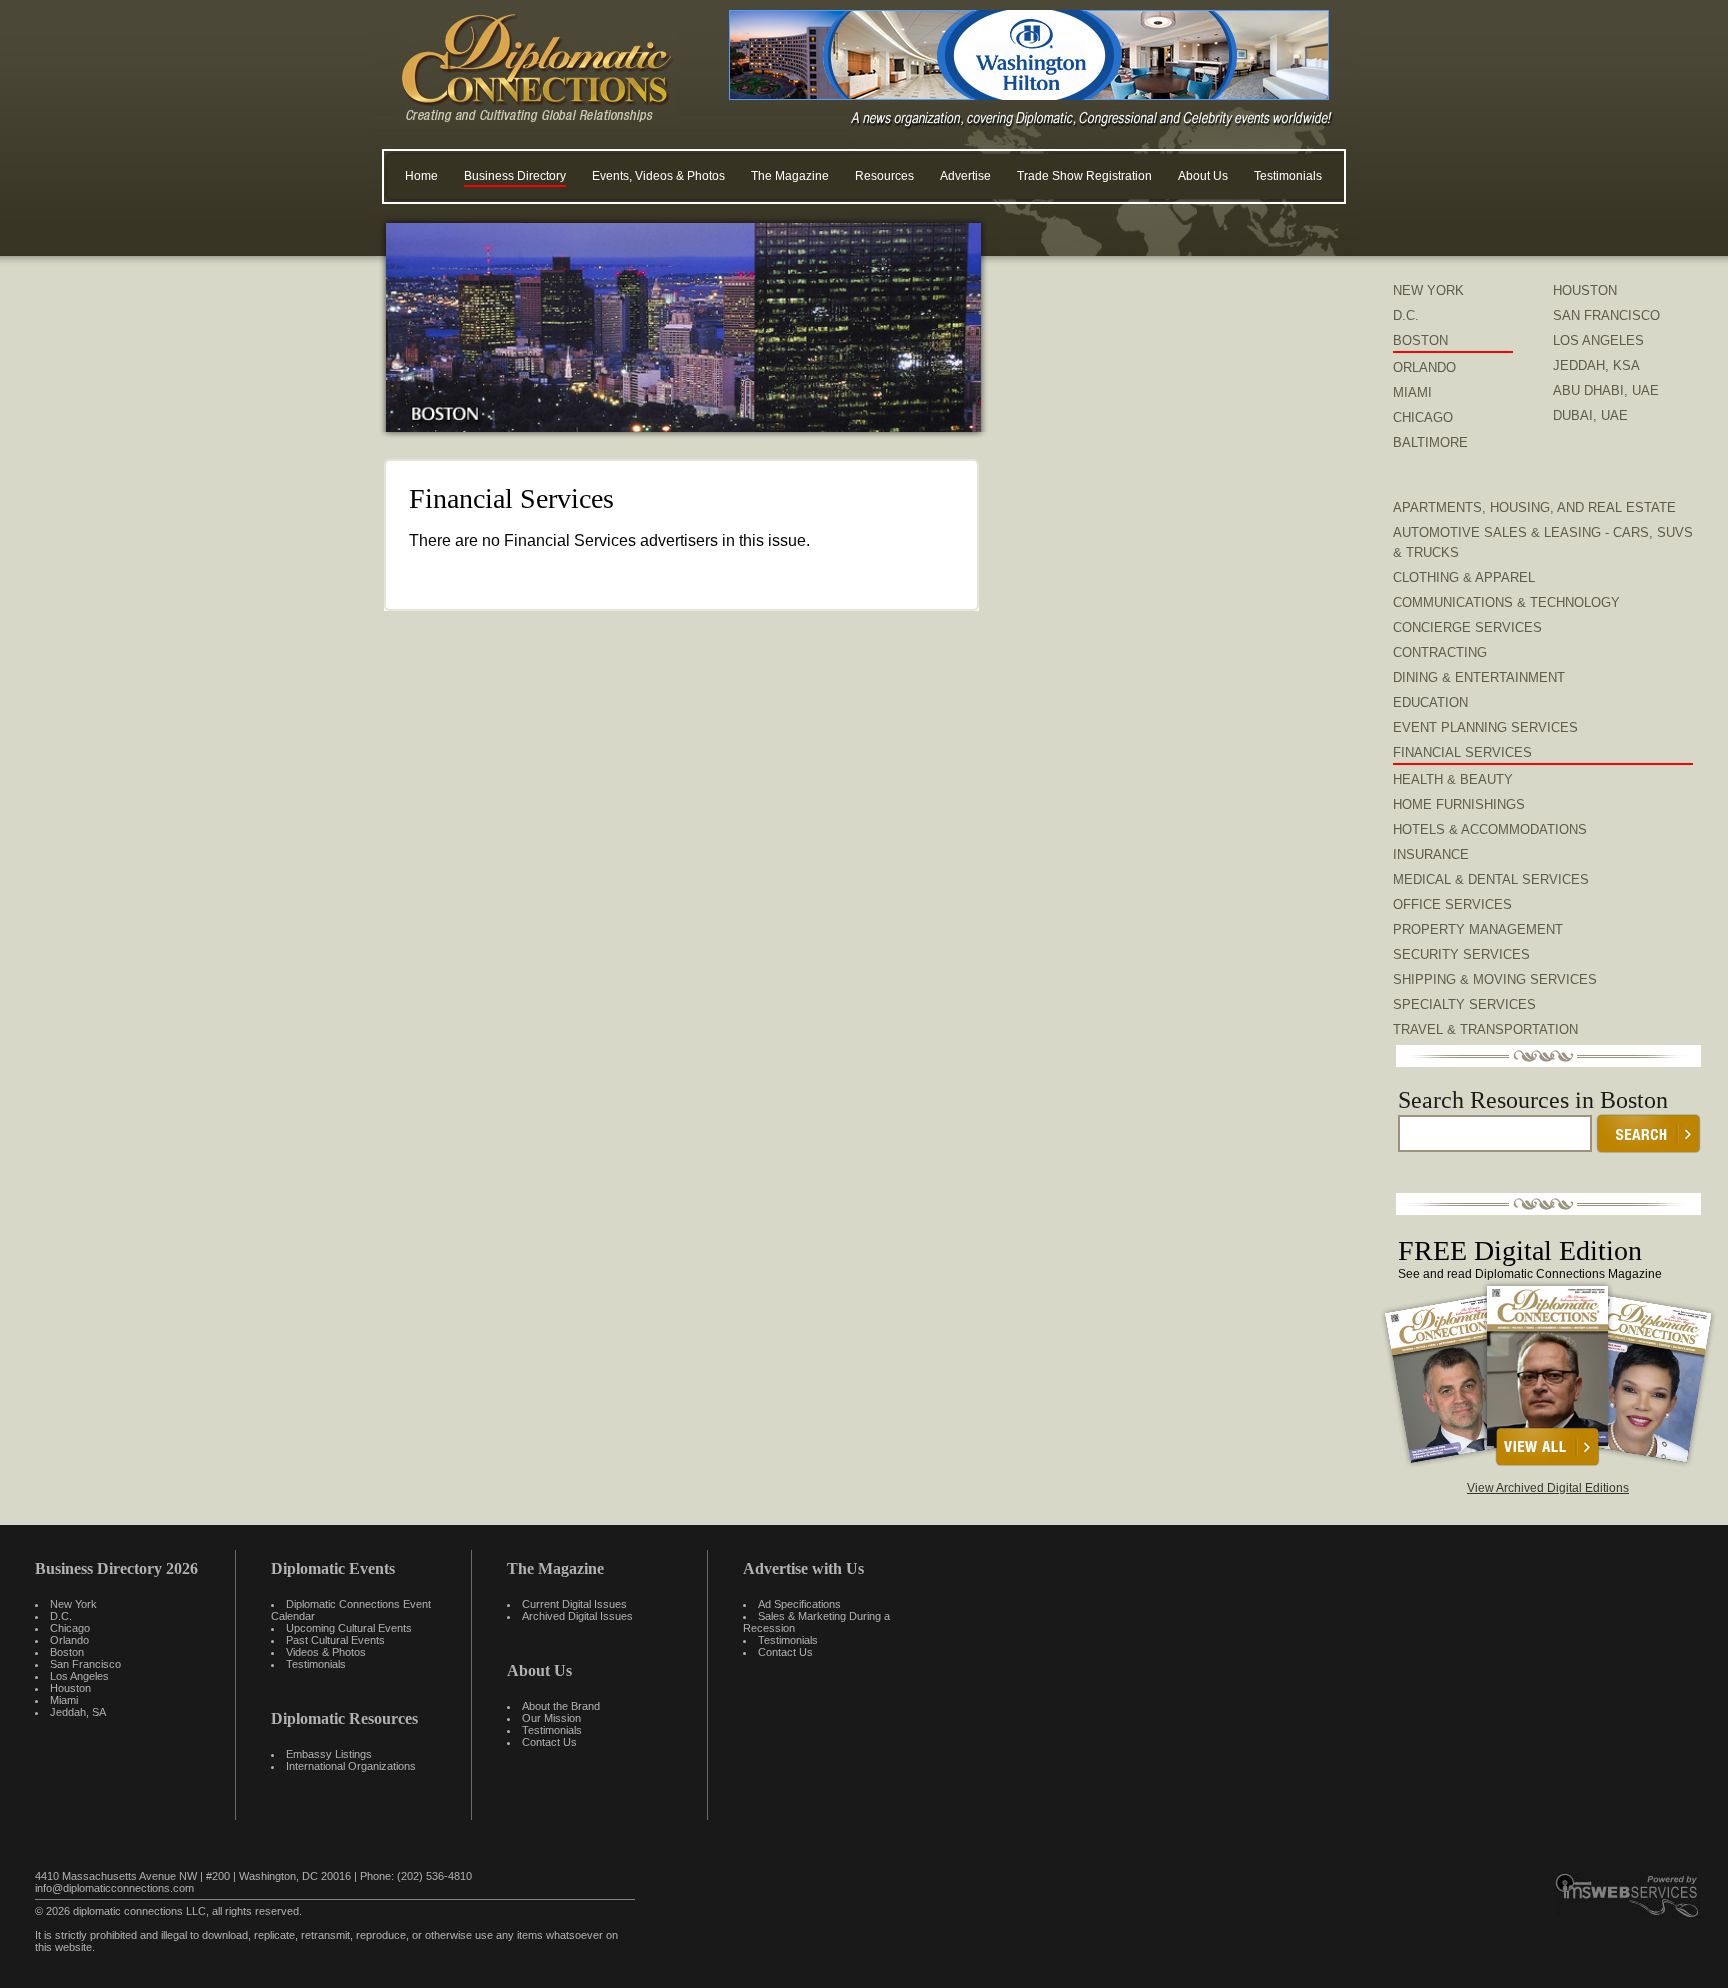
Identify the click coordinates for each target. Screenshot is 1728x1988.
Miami (64, 1700)
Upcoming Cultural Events (349, 1628)
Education (1430, 702)
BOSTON (1420, 340)
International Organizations (351, 1766)
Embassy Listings (329, 1754)
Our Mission (551, 1718)
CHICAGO (1423, 417)
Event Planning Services (1485, 727)
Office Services (1452, 904)
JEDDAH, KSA (1596, 365)
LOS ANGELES (1598, 340)
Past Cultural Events (335, 1640)
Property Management (1478, 929)
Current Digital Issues (574, 1604)
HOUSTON (1585, 290)
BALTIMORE (1430, 442)
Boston (67, 1652)
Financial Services (1462, 752)
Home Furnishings (1459, 804)
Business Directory (515, 176)
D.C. (1406, 315)
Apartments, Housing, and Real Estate (1534, 507)
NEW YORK (1428, 290)
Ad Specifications (799, 1604)
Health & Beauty (1453, 779)
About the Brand (561, 1706)
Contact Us (549, 1742)
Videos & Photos (326, 1652)
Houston (70, 1688)
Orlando (69, 1640)
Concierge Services (1467, 627)
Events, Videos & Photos (658, 176)
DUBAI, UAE (1590, 415)
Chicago (70, 1628)
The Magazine (790, 176)
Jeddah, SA (78, 1712)
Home (421, 176)
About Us (1203, 176)
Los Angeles (79, 1676)
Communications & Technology (1506, 602)
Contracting (1440, 652)
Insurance (1431, 854)
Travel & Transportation (1485, 1029)
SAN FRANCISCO (1606, 315)
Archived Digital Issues (577, 1616)
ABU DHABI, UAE (1606, 390)
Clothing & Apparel (1464, 577)
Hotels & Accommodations (1490, 829)
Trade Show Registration (1084, 176)
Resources (884, 176)
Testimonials (1288, 176)
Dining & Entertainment (1479, 677)
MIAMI (1412, 392)
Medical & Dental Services (1491, 879)
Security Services (1461, 954)
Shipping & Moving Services (1495, 979)
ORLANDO (1424, 367)
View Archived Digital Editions (1548, 1488)
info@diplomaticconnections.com (114, 1888)
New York (73, 1604)
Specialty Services (1464, 1004)
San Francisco (85, 1664)
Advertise (965, 176)
